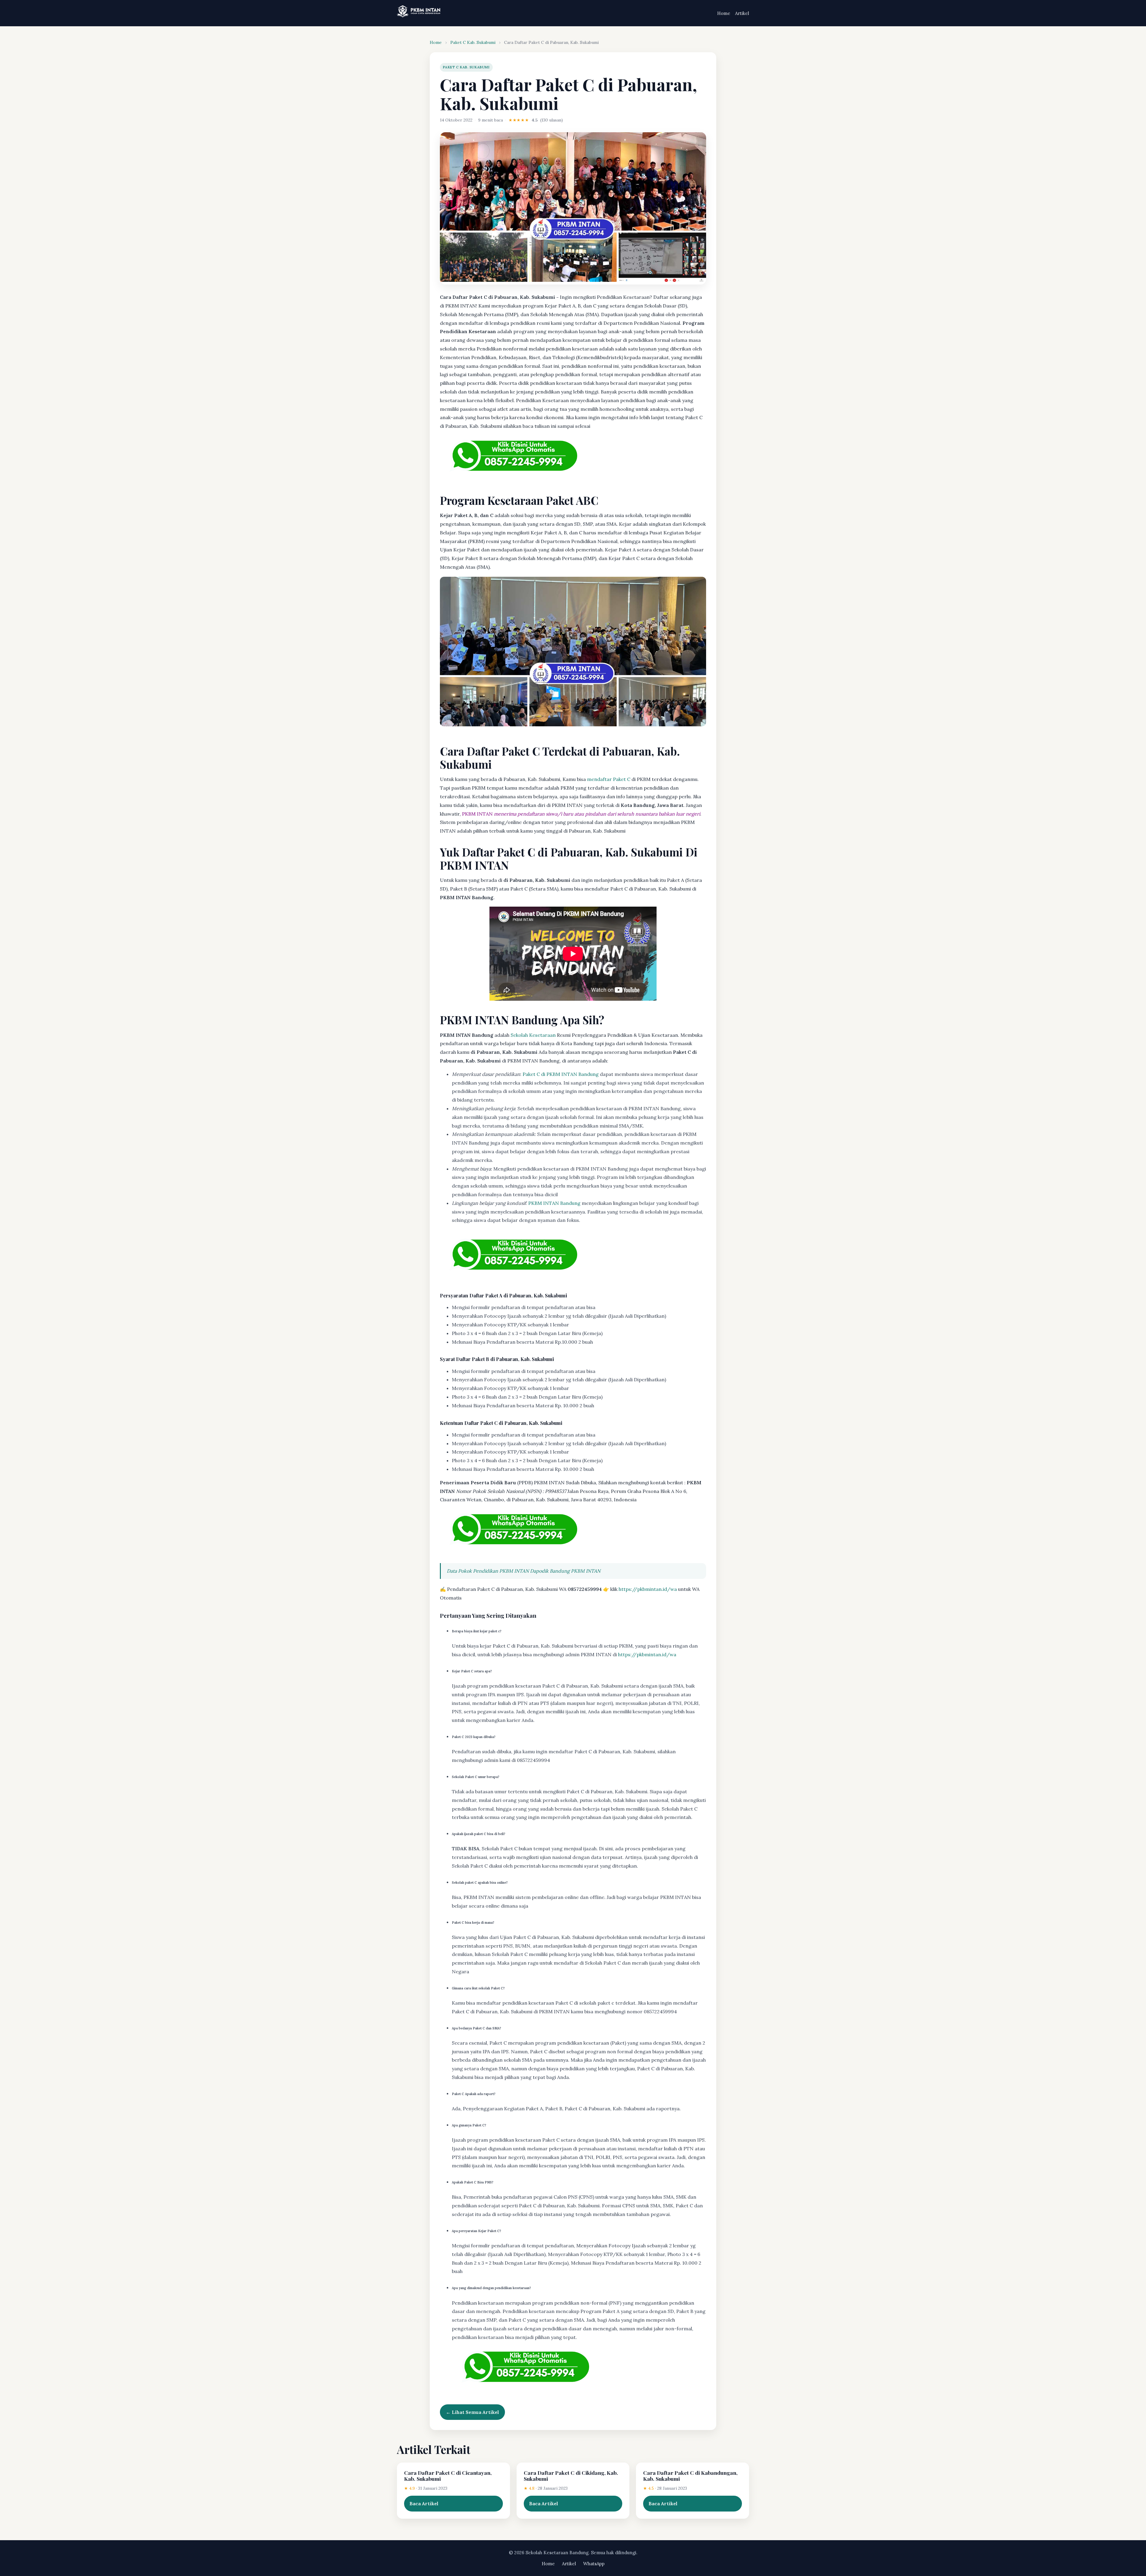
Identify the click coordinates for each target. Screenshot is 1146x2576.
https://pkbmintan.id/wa (648, 1589)
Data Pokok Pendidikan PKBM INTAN (488, 1571)
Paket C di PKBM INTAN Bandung (561, 1074)
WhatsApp (594, 2564)
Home (724, 13)
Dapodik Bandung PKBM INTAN (565, 1571)
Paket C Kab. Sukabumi (473, 42)
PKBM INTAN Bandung (554, 1203)
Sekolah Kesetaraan (533, 1035)
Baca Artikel (424, 2503)
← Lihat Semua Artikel (472, 2412)
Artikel (742, 13)
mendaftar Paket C (609, 779)
